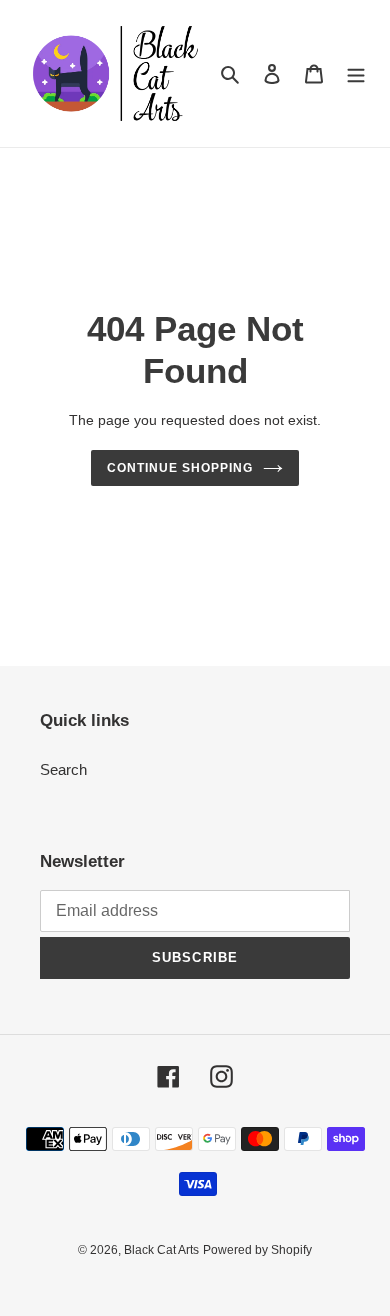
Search (63, 769)
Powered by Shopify (257, 1250)
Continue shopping (180, 468)
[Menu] (356, 73)
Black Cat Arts (161, 1250)
